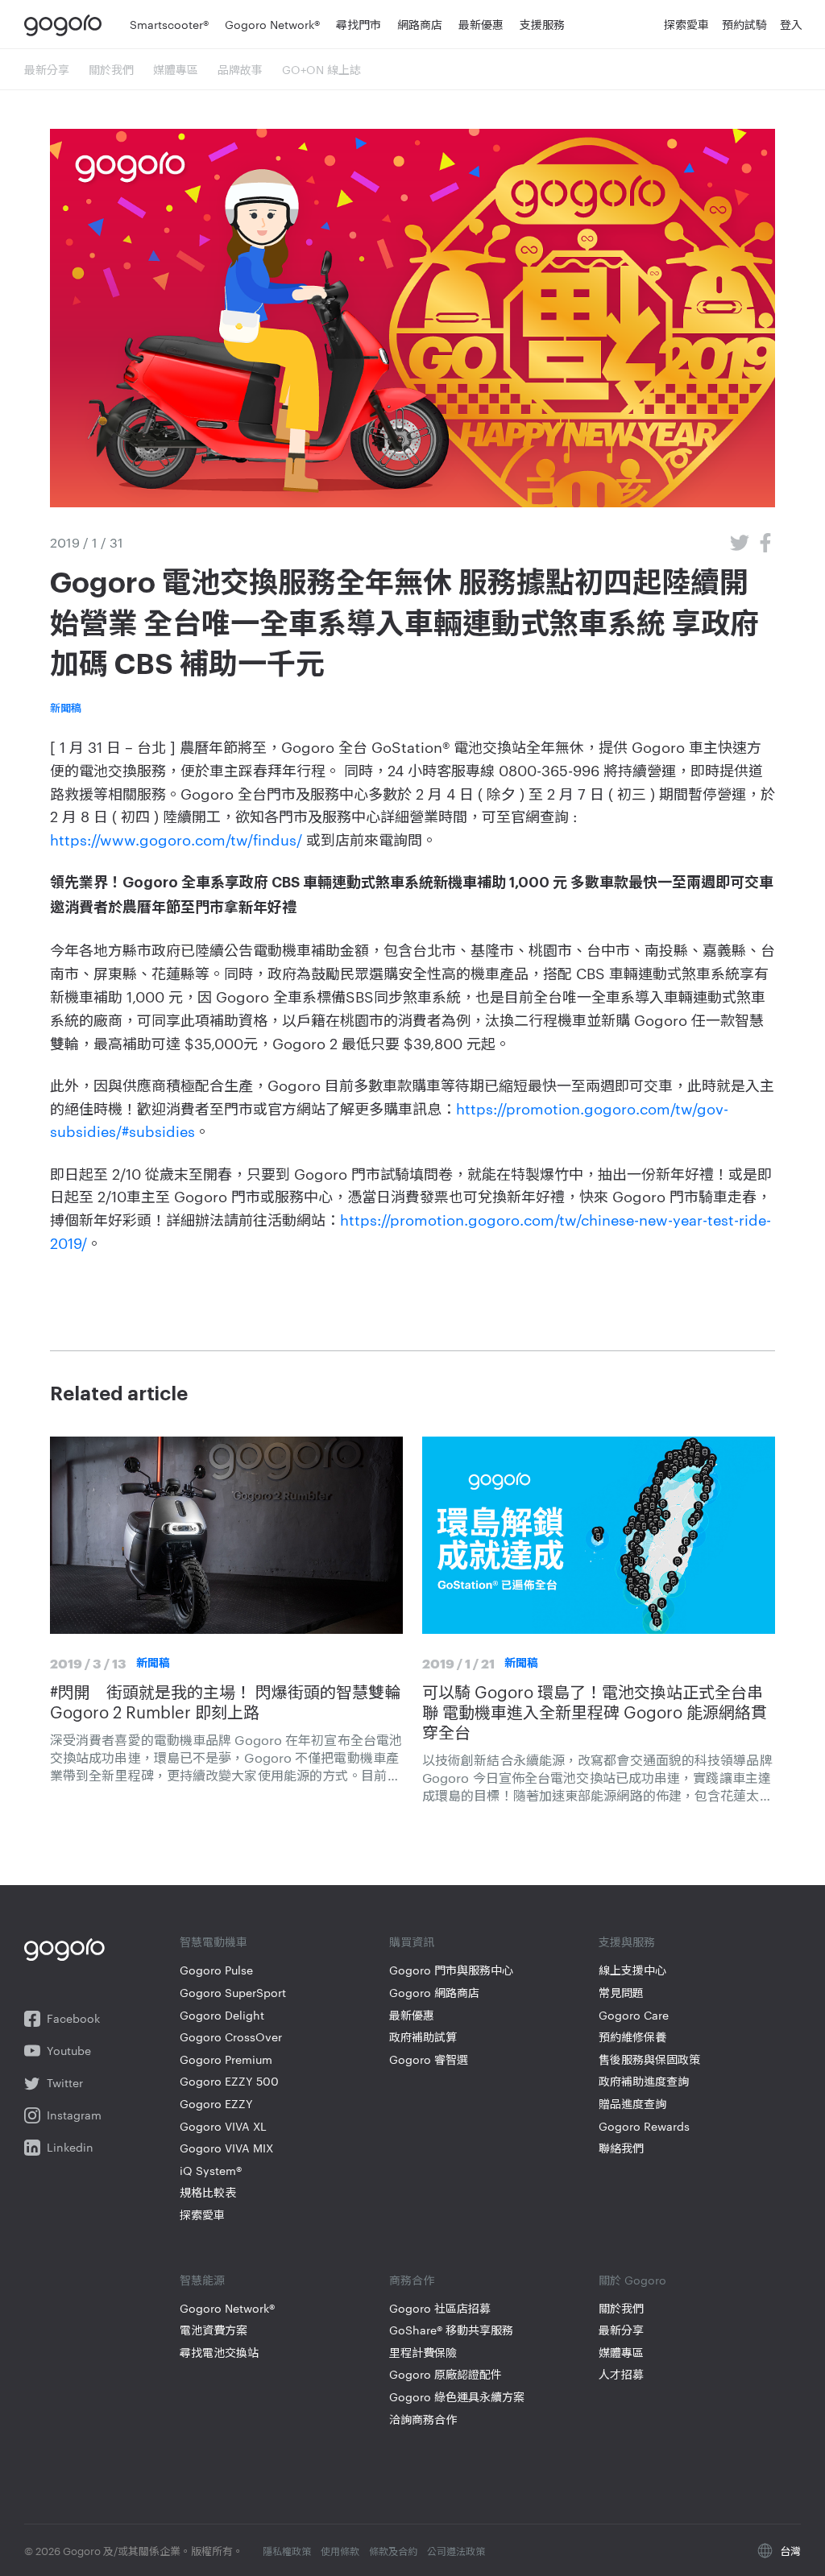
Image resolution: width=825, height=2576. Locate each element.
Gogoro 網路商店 (434, 1993)
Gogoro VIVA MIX (226, 2148)
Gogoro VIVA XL (223, 2126)
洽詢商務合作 (423, 2419)
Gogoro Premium (226, 2059)
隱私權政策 (287, 2550)
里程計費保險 (423, 2353)
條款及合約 (393, 2550)
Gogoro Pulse (216, 1970)
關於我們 (111, 69)
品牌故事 (240, 69)
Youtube (69, 2051)
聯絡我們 (621, 2148)
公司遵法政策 (456, 2550)
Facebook (73, 2018)
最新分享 (47, 69)
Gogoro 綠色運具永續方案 (457, 2397)
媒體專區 (176, 69)
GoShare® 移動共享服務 (451, 2330)
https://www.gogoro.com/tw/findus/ (176, 839)
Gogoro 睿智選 (429, 2059)
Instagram (74, 2115)
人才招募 (621, 2374)
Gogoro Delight (222, 2015)
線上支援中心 (632, 1970)
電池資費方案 (214, 2330)
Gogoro (66, 24)
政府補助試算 (423, 2037)
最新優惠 (412, 2015)
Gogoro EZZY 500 (229, 2081)
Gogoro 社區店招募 (440, 2308)
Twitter (65, 2083)
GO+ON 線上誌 (321, 69)
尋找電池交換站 (219, 2353)
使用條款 (340, 2550)
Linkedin (70, 2147)
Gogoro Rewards (644, 2126)
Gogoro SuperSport (233, 1993)
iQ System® (211, 2171)
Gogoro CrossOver (231, 2037)
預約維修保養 (632, 2037)
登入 (791, 24)
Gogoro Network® (227, 2308)
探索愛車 (202, 2215)
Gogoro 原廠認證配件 (446, 2374)
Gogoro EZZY (216, 2104)
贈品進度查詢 (632, 2104)
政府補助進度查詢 (644, 2081)
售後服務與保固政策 (649, 2059)
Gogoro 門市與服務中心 (451, 1970)
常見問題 (621, 1993)
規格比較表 (208, 2192)
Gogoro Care (634, 2015)
